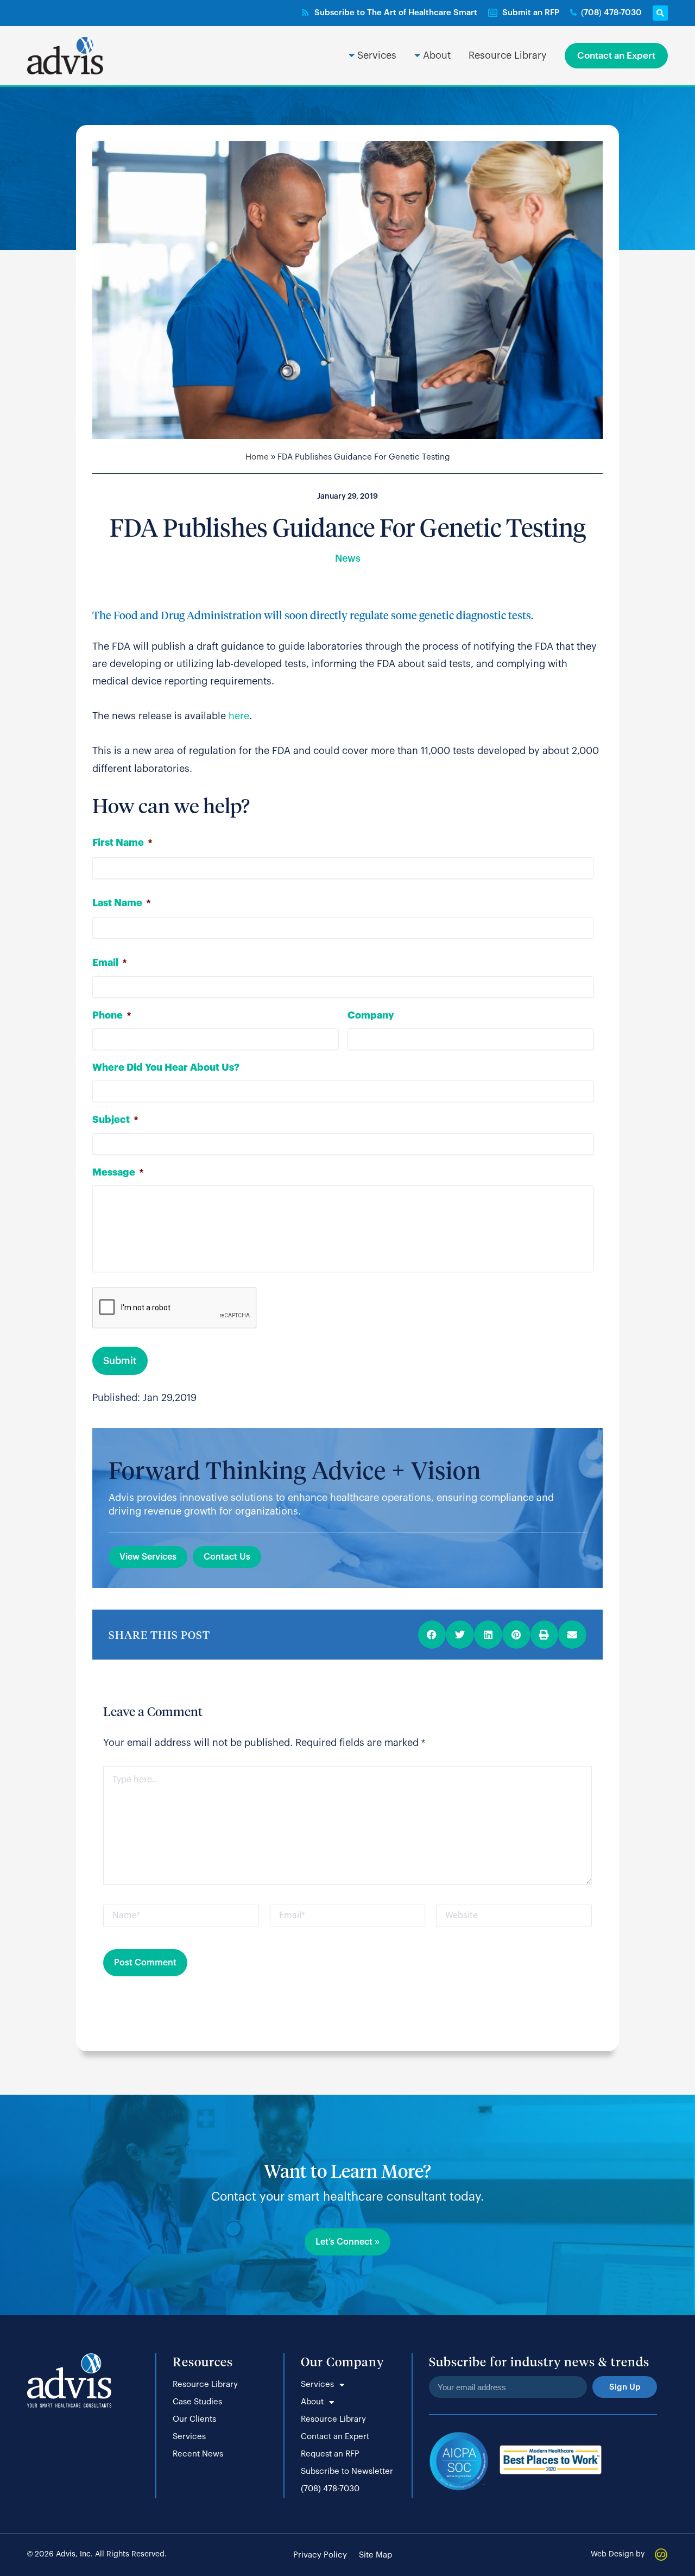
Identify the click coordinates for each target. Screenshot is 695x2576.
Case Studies (197, 2402)
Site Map (375, 2555)
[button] (660, 13)
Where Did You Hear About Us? (166, 1067)
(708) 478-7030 (330, 2489)
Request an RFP (330, 2454)
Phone (112, 1015)
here (239, 716)
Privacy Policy (320, 2555)
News (348, 558)
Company (371, 1015)
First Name (122, 843)
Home (257, 457)
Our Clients (194, 2419)
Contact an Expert (335, 2437)
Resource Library (205, 2385)
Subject (115, 1120)
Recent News (198, 2454)
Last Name (121, 903)
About (312, 2402)
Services (189, 2437)
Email (109, 963)
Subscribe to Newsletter (347, 2471)
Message (118, 1172)
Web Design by (618, 2554)
